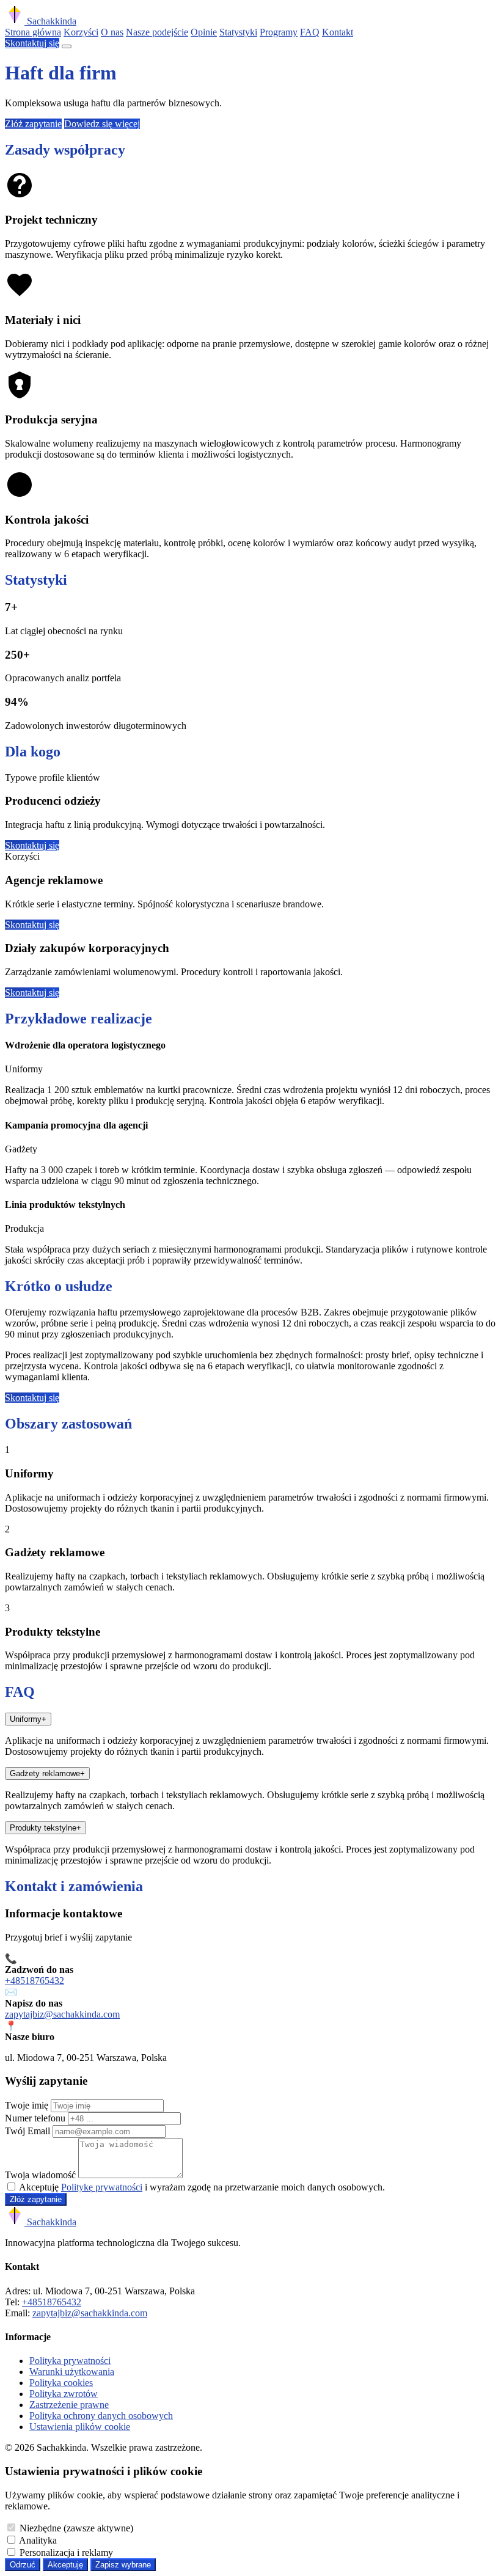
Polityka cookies (61, 2383)
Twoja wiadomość (40, 2175)
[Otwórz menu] (67, 46)
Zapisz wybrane (123, 2565)
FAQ (310, 32)
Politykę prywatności (102, 2187)
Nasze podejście (157, 32)
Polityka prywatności (70, 2361)
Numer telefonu (35, 2118)
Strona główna (33, 32)
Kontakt (338, 32)
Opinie (204, 32)
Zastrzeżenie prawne (69, 2405)
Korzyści (81, 32)
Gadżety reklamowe (47, 1773)
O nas (112, 32)
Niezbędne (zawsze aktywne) (76, 2528)
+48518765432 (35, 1981)
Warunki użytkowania (72, 2372)
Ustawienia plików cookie (80, 2427)
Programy (279, 32)
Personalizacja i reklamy (66, 2552)
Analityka (38, 2540)
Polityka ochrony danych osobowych (101, 2416)
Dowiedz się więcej (102, 124)
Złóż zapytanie (33, 124)
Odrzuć (23, 2565)
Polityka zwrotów (64, 2394)
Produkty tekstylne (46, 1828)
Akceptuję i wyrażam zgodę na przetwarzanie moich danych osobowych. (202, 2187)
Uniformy (28, 1719)
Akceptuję (65, 2565)
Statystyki (238, 32)
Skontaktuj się (32, 43)
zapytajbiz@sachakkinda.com (62, 2014)
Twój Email (27, 2131)
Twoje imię (27, 2105)
